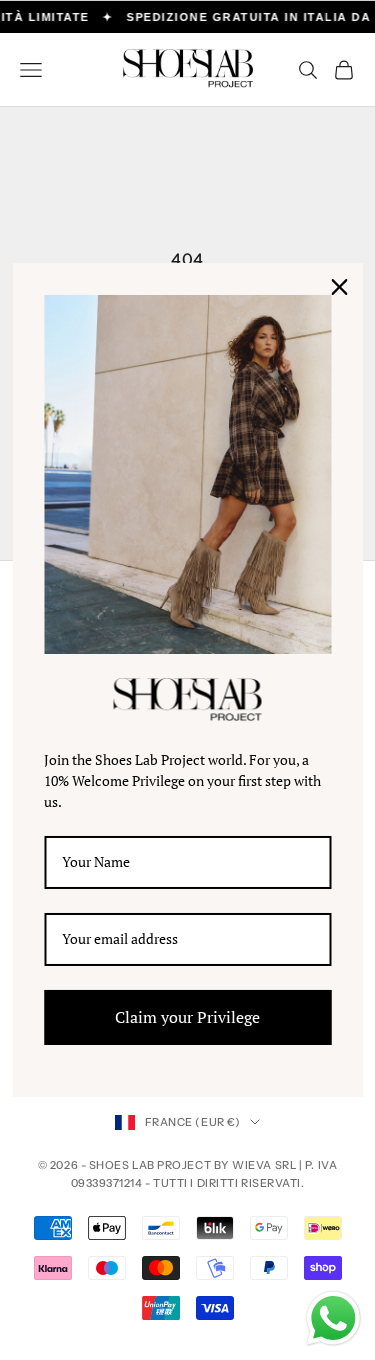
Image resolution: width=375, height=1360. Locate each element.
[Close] (339, 287)
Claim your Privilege (187, 1017)
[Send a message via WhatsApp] (333, 1318)
